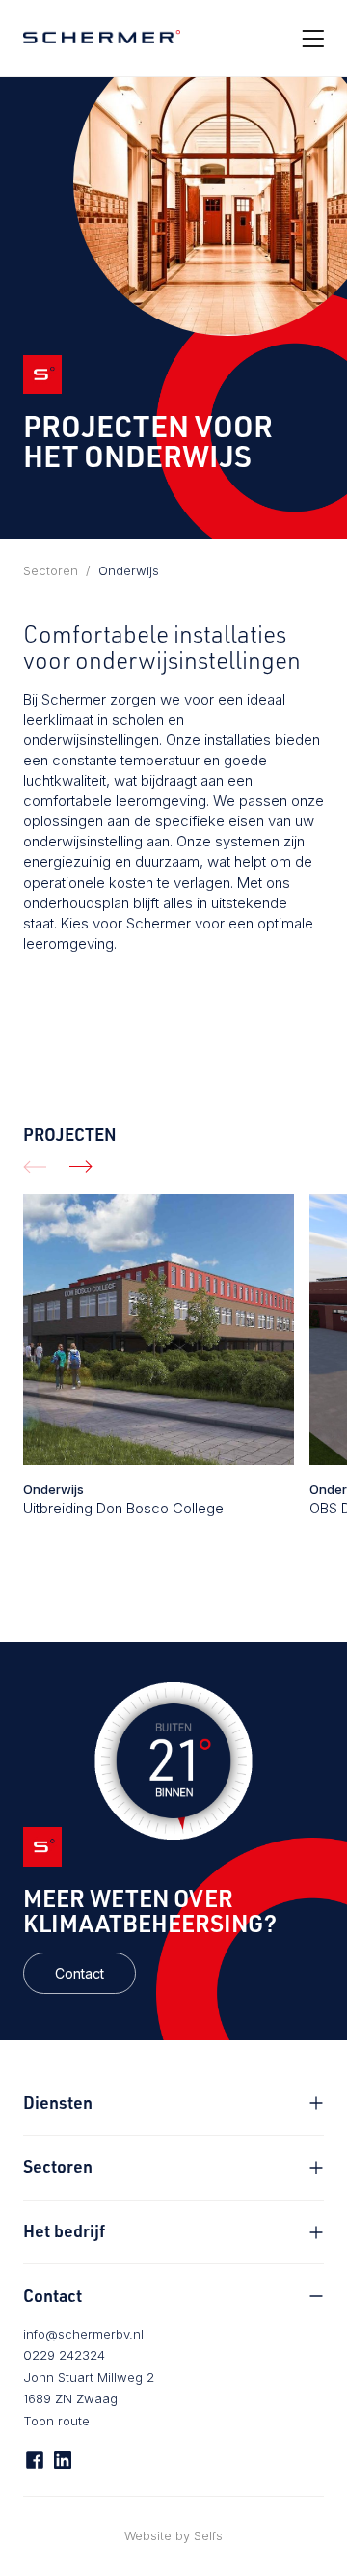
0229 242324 (64, 2355)
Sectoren (51, 570)
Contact (80, 1973)
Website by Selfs (173, 2536)
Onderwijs (129, 570)
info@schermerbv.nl (83, 2334)
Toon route (56, 2421)
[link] (80, 1973)
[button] (35, 1166)
